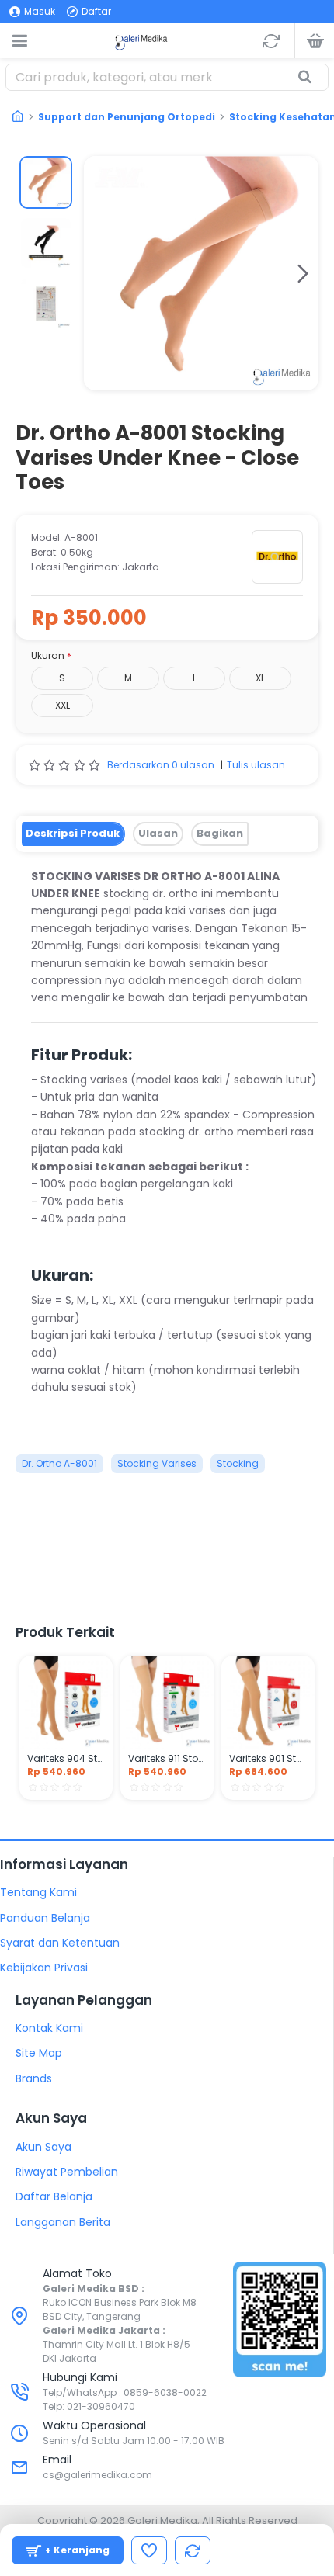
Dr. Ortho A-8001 (59, 1463)
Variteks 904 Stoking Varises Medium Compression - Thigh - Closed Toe (66, 1759)
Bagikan (220, 833)
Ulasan (158, 833)
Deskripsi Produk (73, 833)
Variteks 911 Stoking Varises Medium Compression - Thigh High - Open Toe (167, 1759)
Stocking (238, 1463)
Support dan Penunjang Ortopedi (127, 117)
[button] (99, 273)
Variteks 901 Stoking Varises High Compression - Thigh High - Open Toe (268, 1759)
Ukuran (48, 655)
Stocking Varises (157, 1463)
